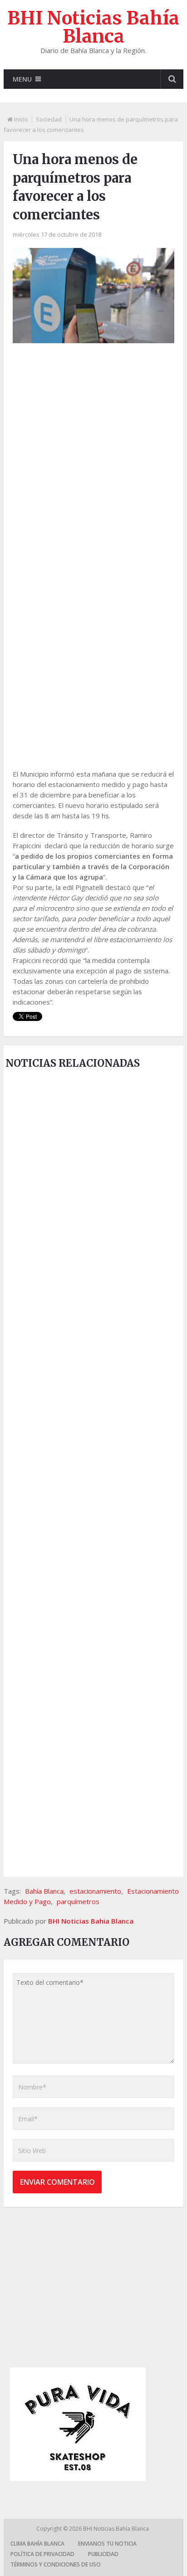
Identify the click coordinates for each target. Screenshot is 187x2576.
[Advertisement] (93, 452)
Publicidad (103, 2554)
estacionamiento (95, 1891)
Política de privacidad (42, 2554)
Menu (22, 79)
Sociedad (49, 119)
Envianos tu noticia (107, 2544)
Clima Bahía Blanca (37, 2544)
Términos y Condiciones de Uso (56, 2564)
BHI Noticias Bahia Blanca (91, 1921)
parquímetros (78, 1901)
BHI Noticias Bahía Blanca (93, 27)
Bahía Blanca (44, 1891)
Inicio (21, 119)
